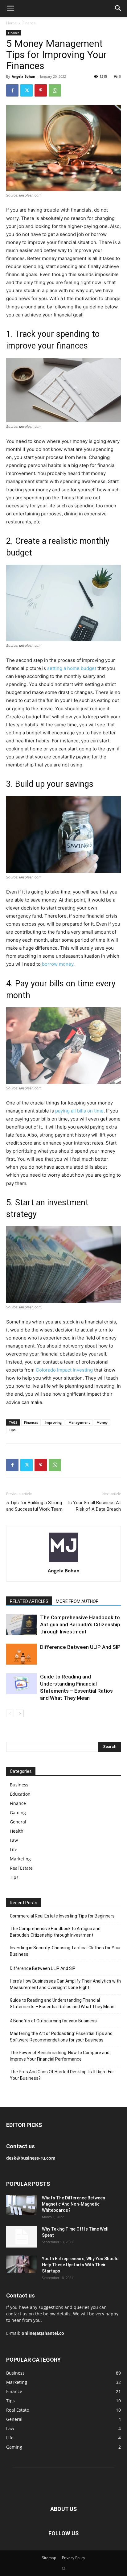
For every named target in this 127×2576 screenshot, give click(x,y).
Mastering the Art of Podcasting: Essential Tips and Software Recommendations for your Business (61, 2037)
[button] (10, 8)
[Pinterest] (41, 90)
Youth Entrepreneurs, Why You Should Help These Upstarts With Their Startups (80, 2265)
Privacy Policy (74, 2558)
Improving (53, 1422)
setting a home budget (72, 668)
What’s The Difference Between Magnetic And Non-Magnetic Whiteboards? (74, 2204)
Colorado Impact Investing (64, 1370)
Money (102, 1422)
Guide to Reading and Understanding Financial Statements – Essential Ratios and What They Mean (62, 2003)
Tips (12, 1430)
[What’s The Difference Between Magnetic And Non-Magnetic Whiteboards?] (22, 2205)
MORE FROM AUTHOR (77, 1601)
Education (20, 1794)
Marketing (20, 1859)
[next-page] (20, 1713)
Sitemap (49, 2558)
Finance (29, 23)
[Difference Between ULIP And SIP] (22, 1654)
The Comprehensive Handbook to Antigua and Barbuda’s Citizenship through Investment (80, 1624)
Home (11, 23)
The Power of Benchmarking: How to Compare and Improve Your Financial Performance (60, 2056)
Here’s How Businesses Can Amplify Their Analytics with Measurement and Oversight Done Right (65, 1984)
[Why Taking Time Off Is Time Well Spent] (22, 2237)
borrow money (58, 964)
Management (79, 1422)
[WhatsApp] (55, 90)
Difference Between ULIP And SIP (80, 1647)
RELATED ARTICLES (29, 1601)
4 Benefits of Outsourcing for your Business (53, 2021)
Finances (31, 1422)
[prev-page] (10, 1713)
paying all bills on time (79, 1111)
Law (14, 1840)
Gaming (18, 1812)
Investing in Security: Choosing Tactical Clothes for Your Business (65, 1951)
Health (17, 1831)
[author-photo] (63, 1562)
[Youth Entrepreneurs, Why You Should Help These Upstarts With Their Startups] (22, 2264)
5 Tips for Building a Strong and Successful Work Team (34, 1506)
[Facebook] (12, 90)
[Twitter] (27, 90)
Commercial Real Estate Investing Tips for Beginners (62, 1916)
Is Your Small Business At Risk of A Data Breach (94, 1506)
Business (19, 1785)
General (18, 1822)
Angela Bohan (23, 76)
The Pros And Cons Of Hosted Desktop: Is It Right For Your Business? (62, 2075)
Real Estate (21, 1868)
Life (14, 1849)
